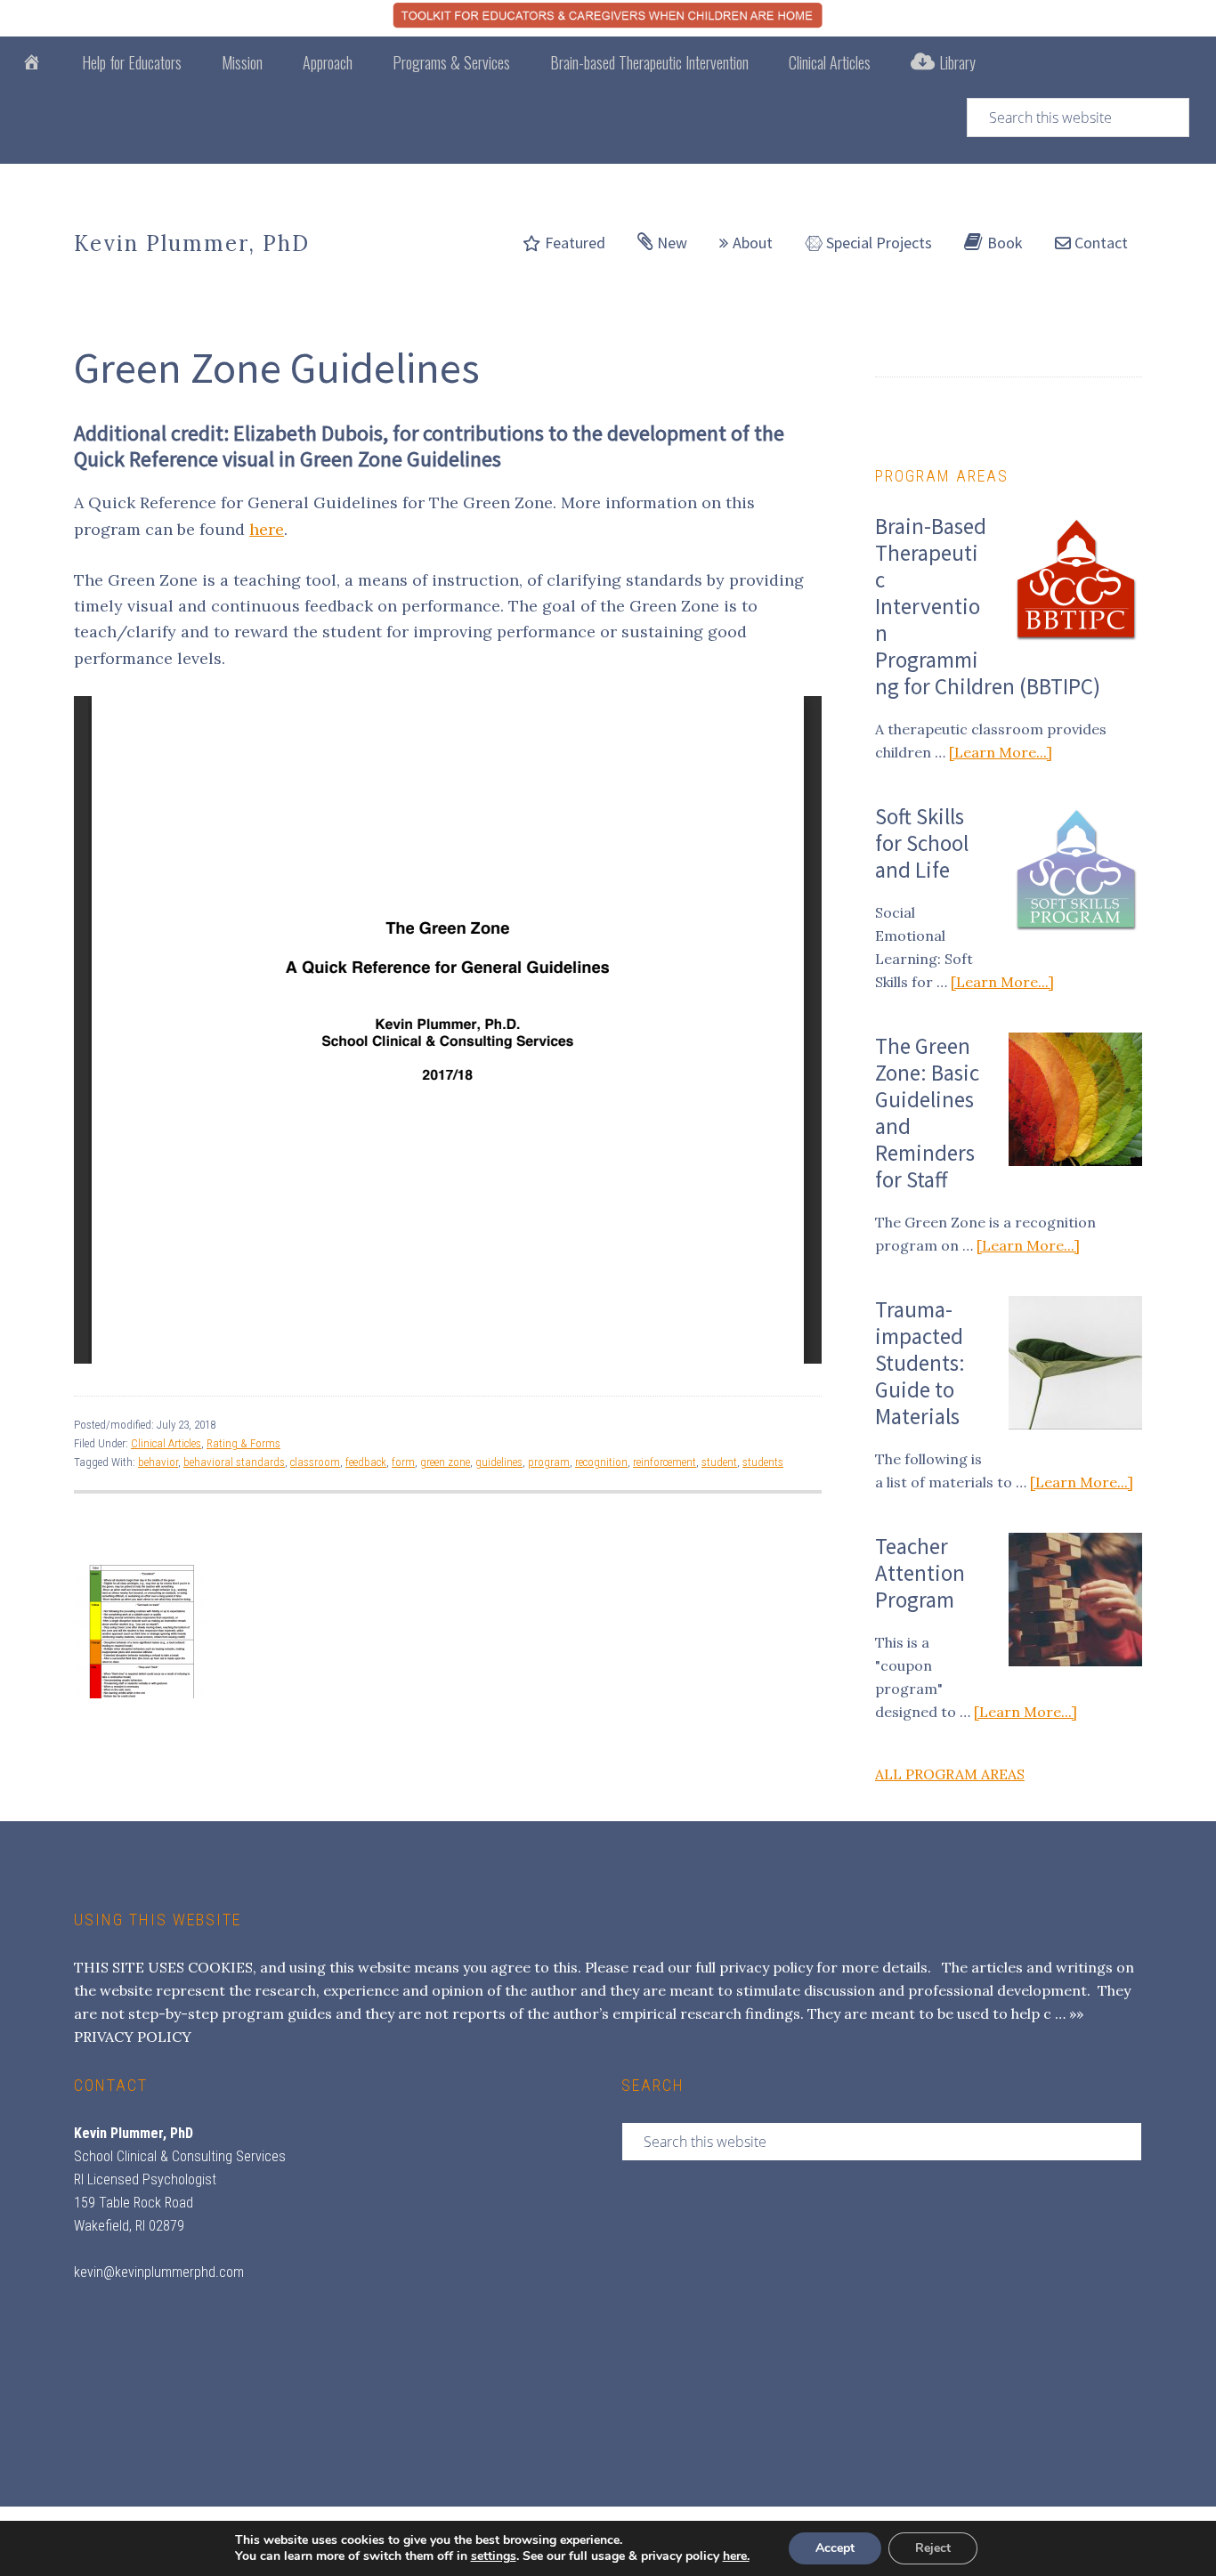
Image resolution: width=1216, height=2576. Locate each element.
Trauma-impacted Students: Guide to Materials (920, 1363)
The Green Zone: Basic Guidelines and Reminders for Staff (927, 1113)
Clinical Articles (166, 1443)
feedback (366, 1462)
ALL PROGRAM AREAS (950, 1774)
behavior (158, 1462)
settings (494, 2556)
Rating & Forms (243, 1443)
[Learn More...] (1001, 752)
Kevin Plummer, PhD (192, 243)
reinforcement (665, 1462)
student (719, 1462)
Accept (835, 2548)
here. (736, 2556)
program (549, 1462)
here (267, 529)
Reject (933, 2548)
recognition (601, 1462)
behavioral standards (234, 1462)
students (763, 1462)
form (403, 1462)
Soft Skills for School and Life (922, 843)
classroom (315, 1462)
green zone (445, 1462)
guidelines (499, 1462)
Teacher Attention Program (920, 1573)
